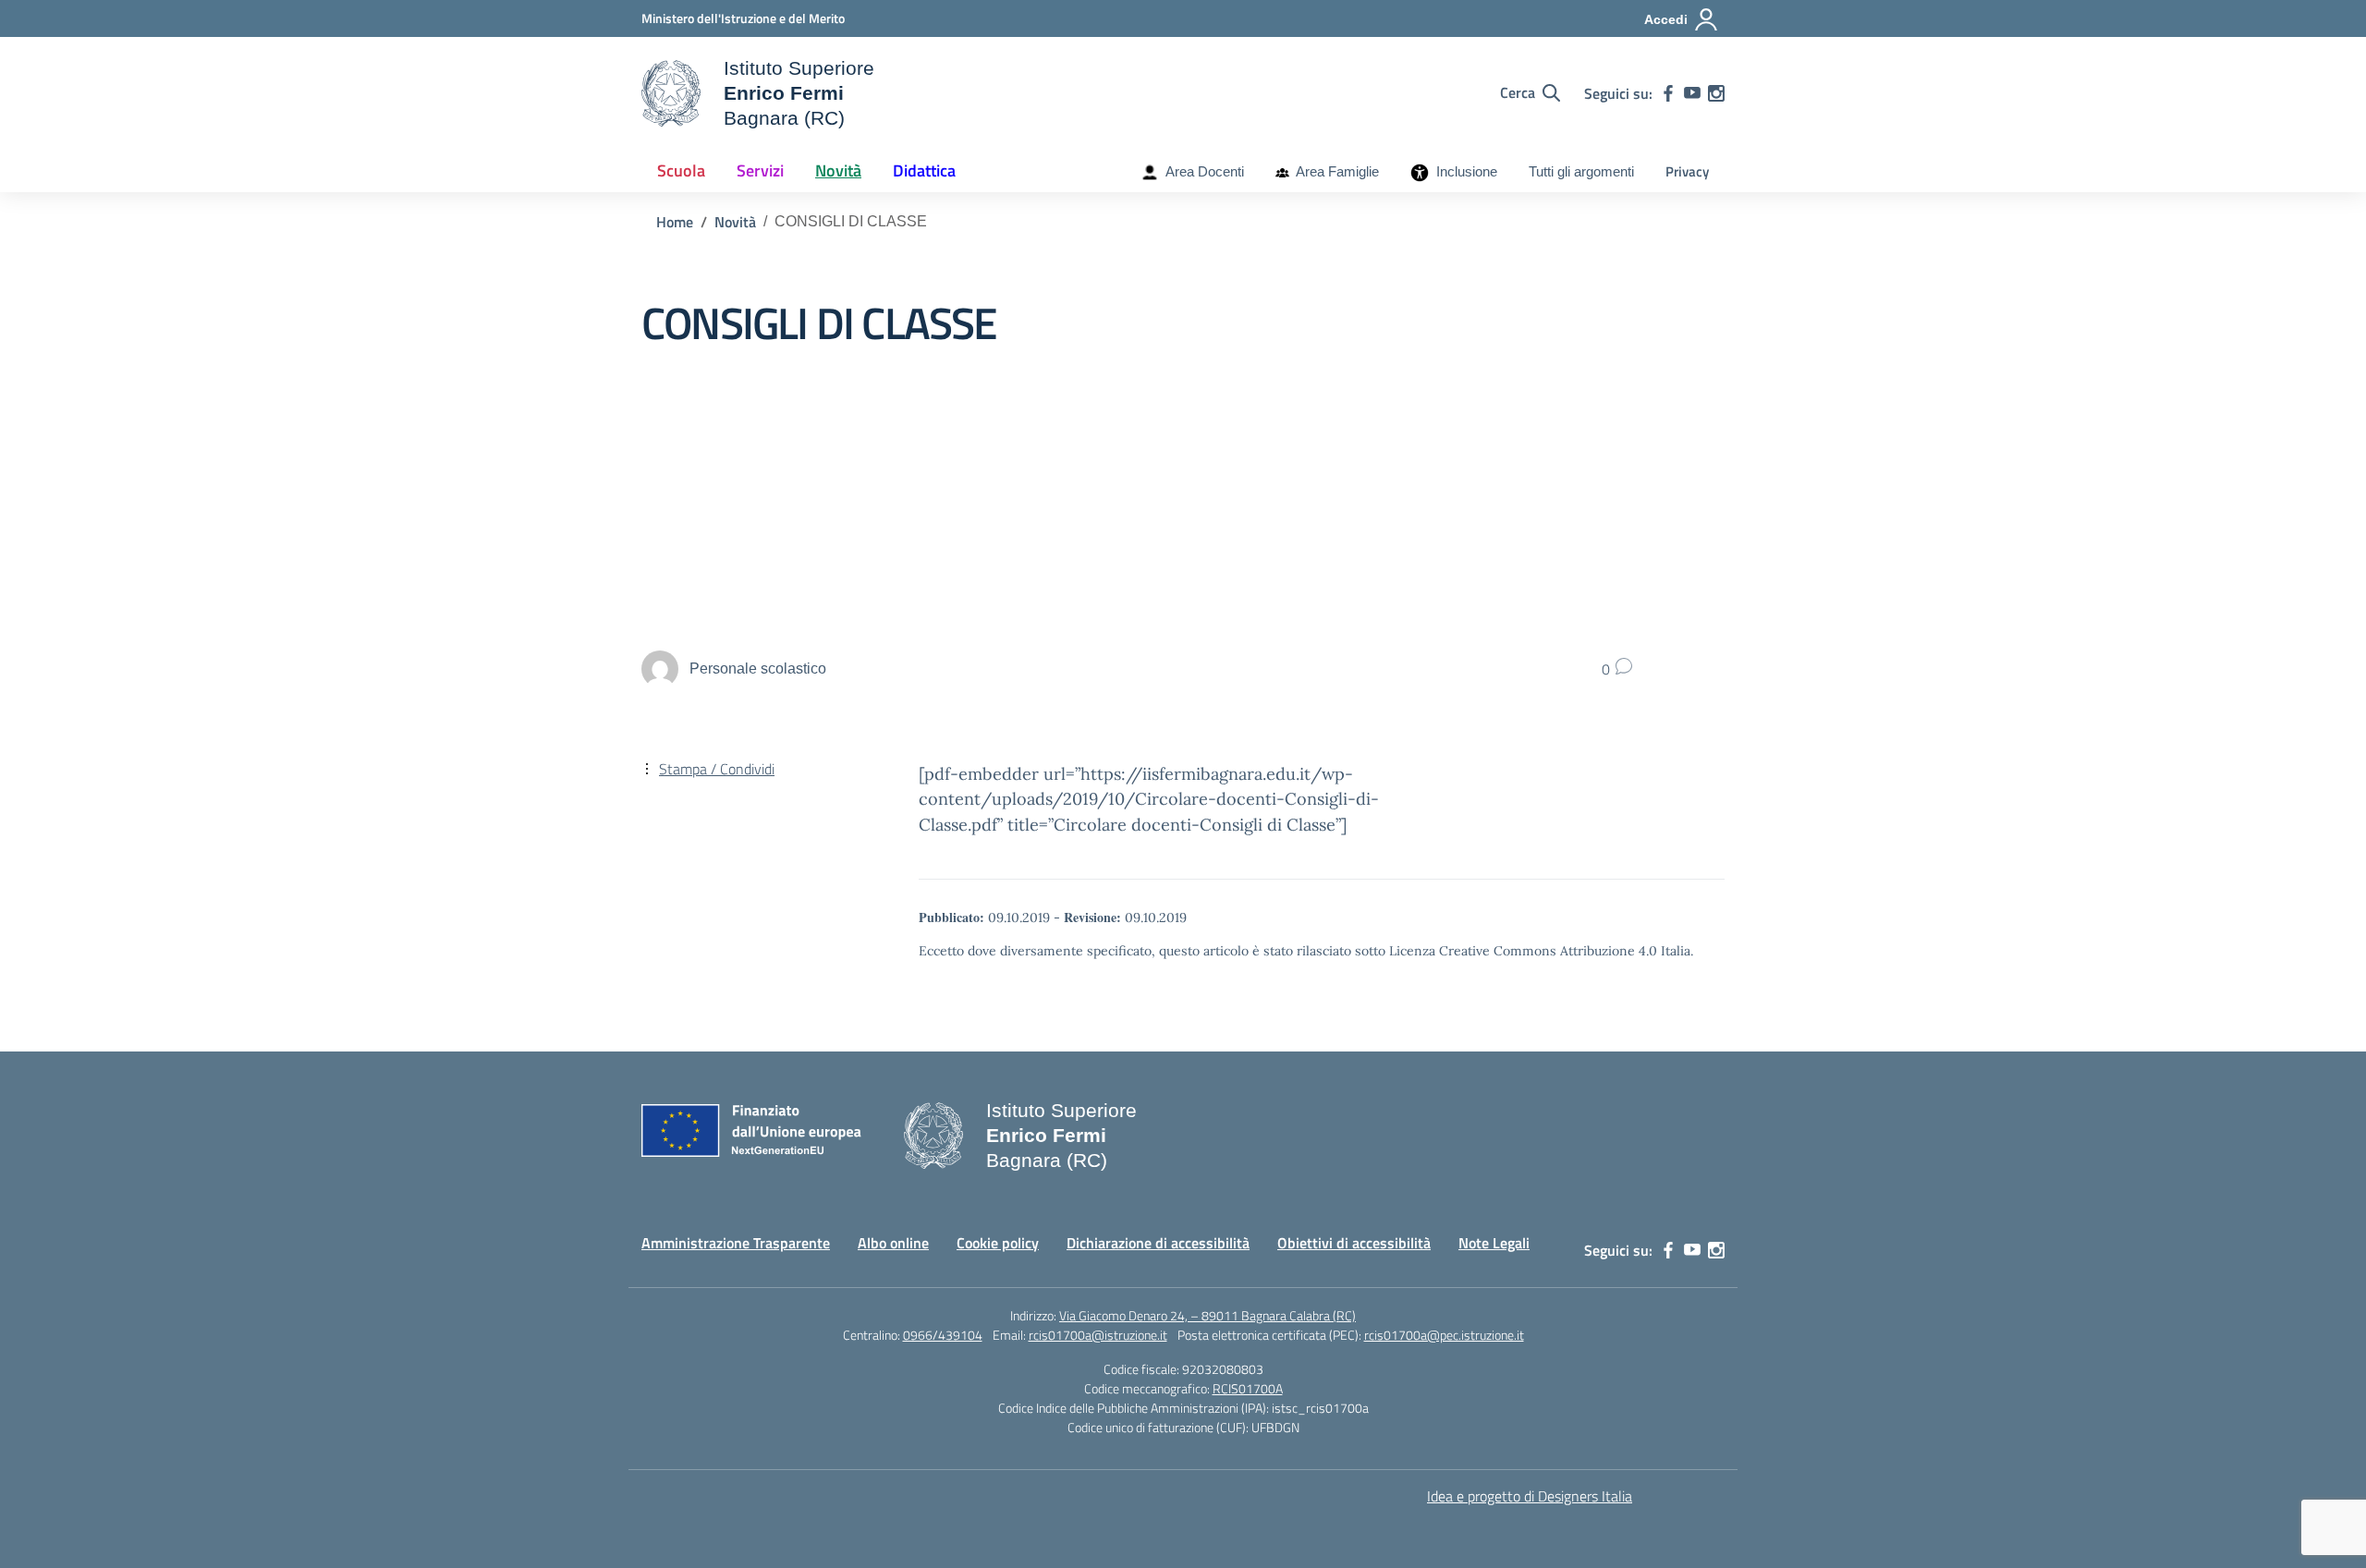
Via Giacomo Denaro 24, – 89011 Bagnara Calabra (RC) (1207, 1315)
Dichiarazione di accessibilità (1158, 1243)
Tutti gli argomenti (1581, 171)
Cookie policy (998, 1243)
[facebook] (1668, 93)
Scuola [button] (681, 170)
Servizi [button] (760, 170)
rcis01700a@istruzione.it (1098, 1335)
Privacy (1687, 171)
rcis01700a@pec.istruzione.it (1444, 1335)
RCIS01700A (1248, 1388)
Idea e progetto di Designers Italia (1530, 1496)
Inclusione (1463, 171)
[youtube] (1692, 93)
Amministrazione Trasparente (736, 1243)
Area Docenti (1201, 171)
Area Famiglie (1334, 171)
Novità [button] (838, 170)
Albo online (893, 1243)
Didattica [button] (924, 170)
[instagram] (1716, 93)
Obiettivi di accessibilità (1354, 1243)
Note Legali (1494, 1243)
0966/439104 (943, 1335)
